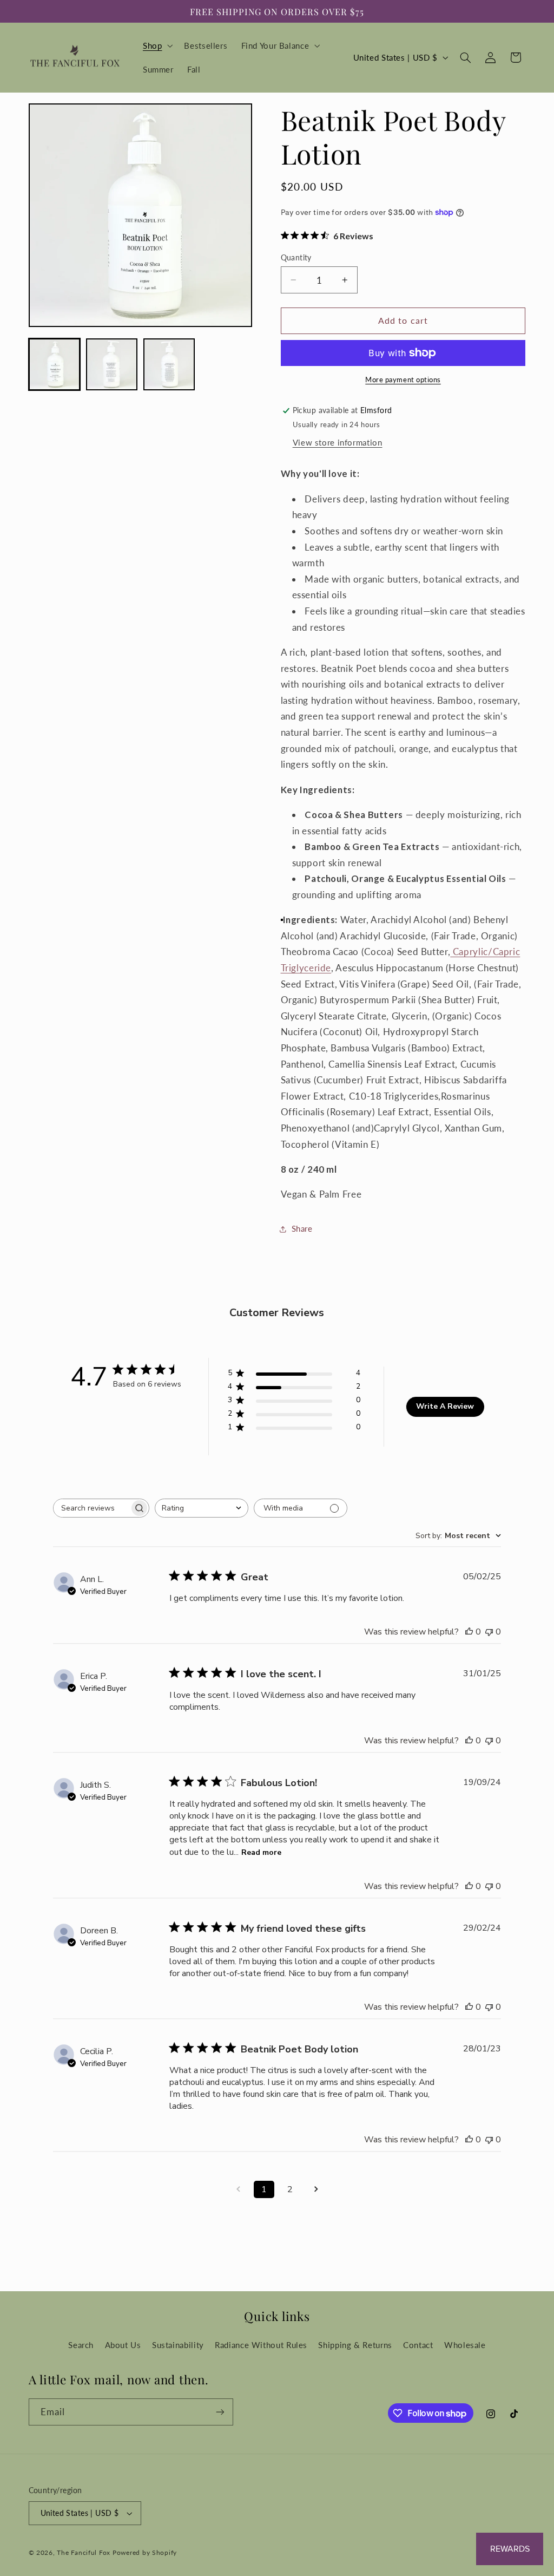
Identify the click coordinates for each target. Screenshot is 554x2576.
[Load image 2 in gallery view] (112, 364)
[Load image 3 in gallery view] (169, 364)
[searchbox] (91, 1508)
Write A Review (445, 1406)
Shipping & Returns (355, 2345)
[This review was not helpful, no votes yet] (489, 1632)
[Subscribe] (220, 2412)
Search (81, 2345)
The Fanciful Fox (84, 2552)
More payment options (403, 380)
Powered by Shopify (145, 2552)
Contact (418, 2345)
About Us (123, 2345)
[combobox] (202, 1508)
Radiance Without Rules (261, 2345)
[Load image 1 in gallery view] (55, 364)
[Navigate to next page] (316, 2189)
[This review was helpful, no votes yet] (469, 1632)
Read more (261, 1852)
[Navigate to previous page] (238, 2189)
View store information (338, 442)
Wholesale (465, 2345)
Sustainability (178, 2345)
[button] (156, 45)
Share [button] (302, 1228)
